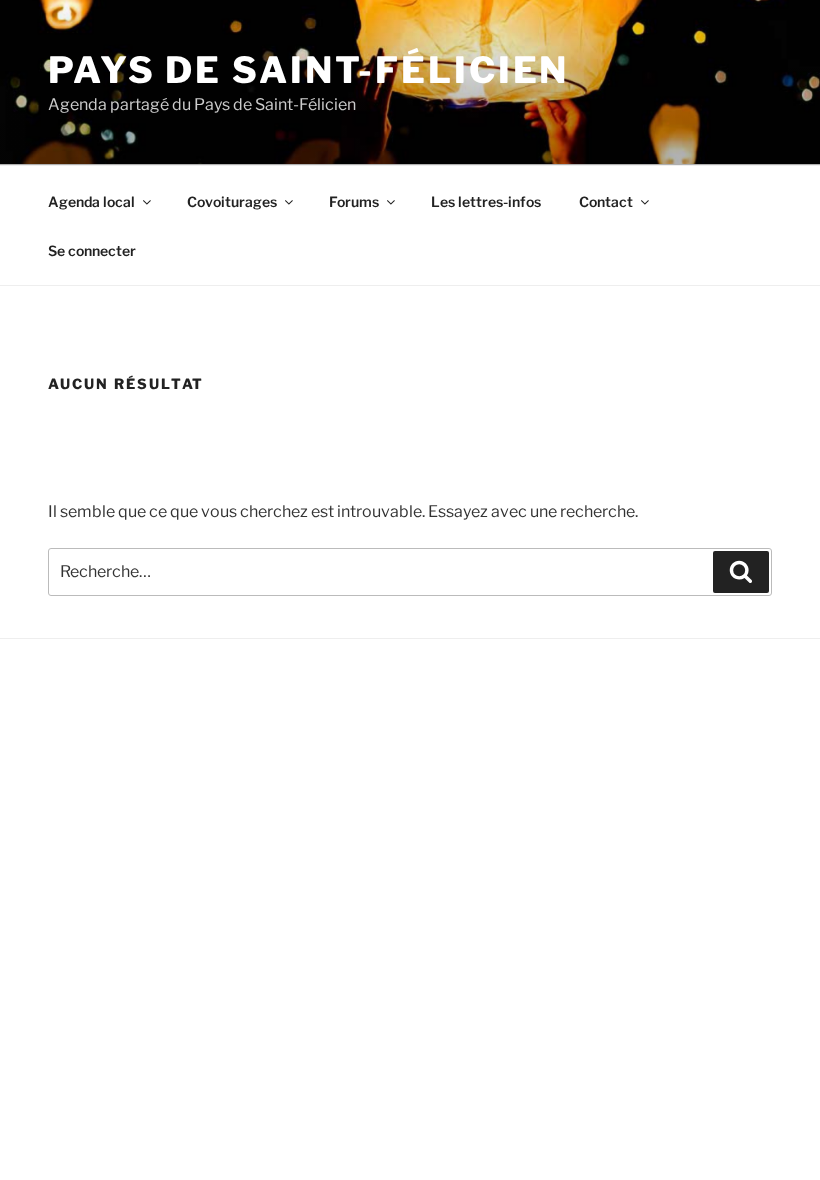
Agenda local (91, 201)
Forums (354, 201)
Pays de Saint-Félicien (308, 70)
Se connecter (92, 250)
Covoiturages (232, 201)
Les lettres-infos (486, 201)
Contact (606, 201)
